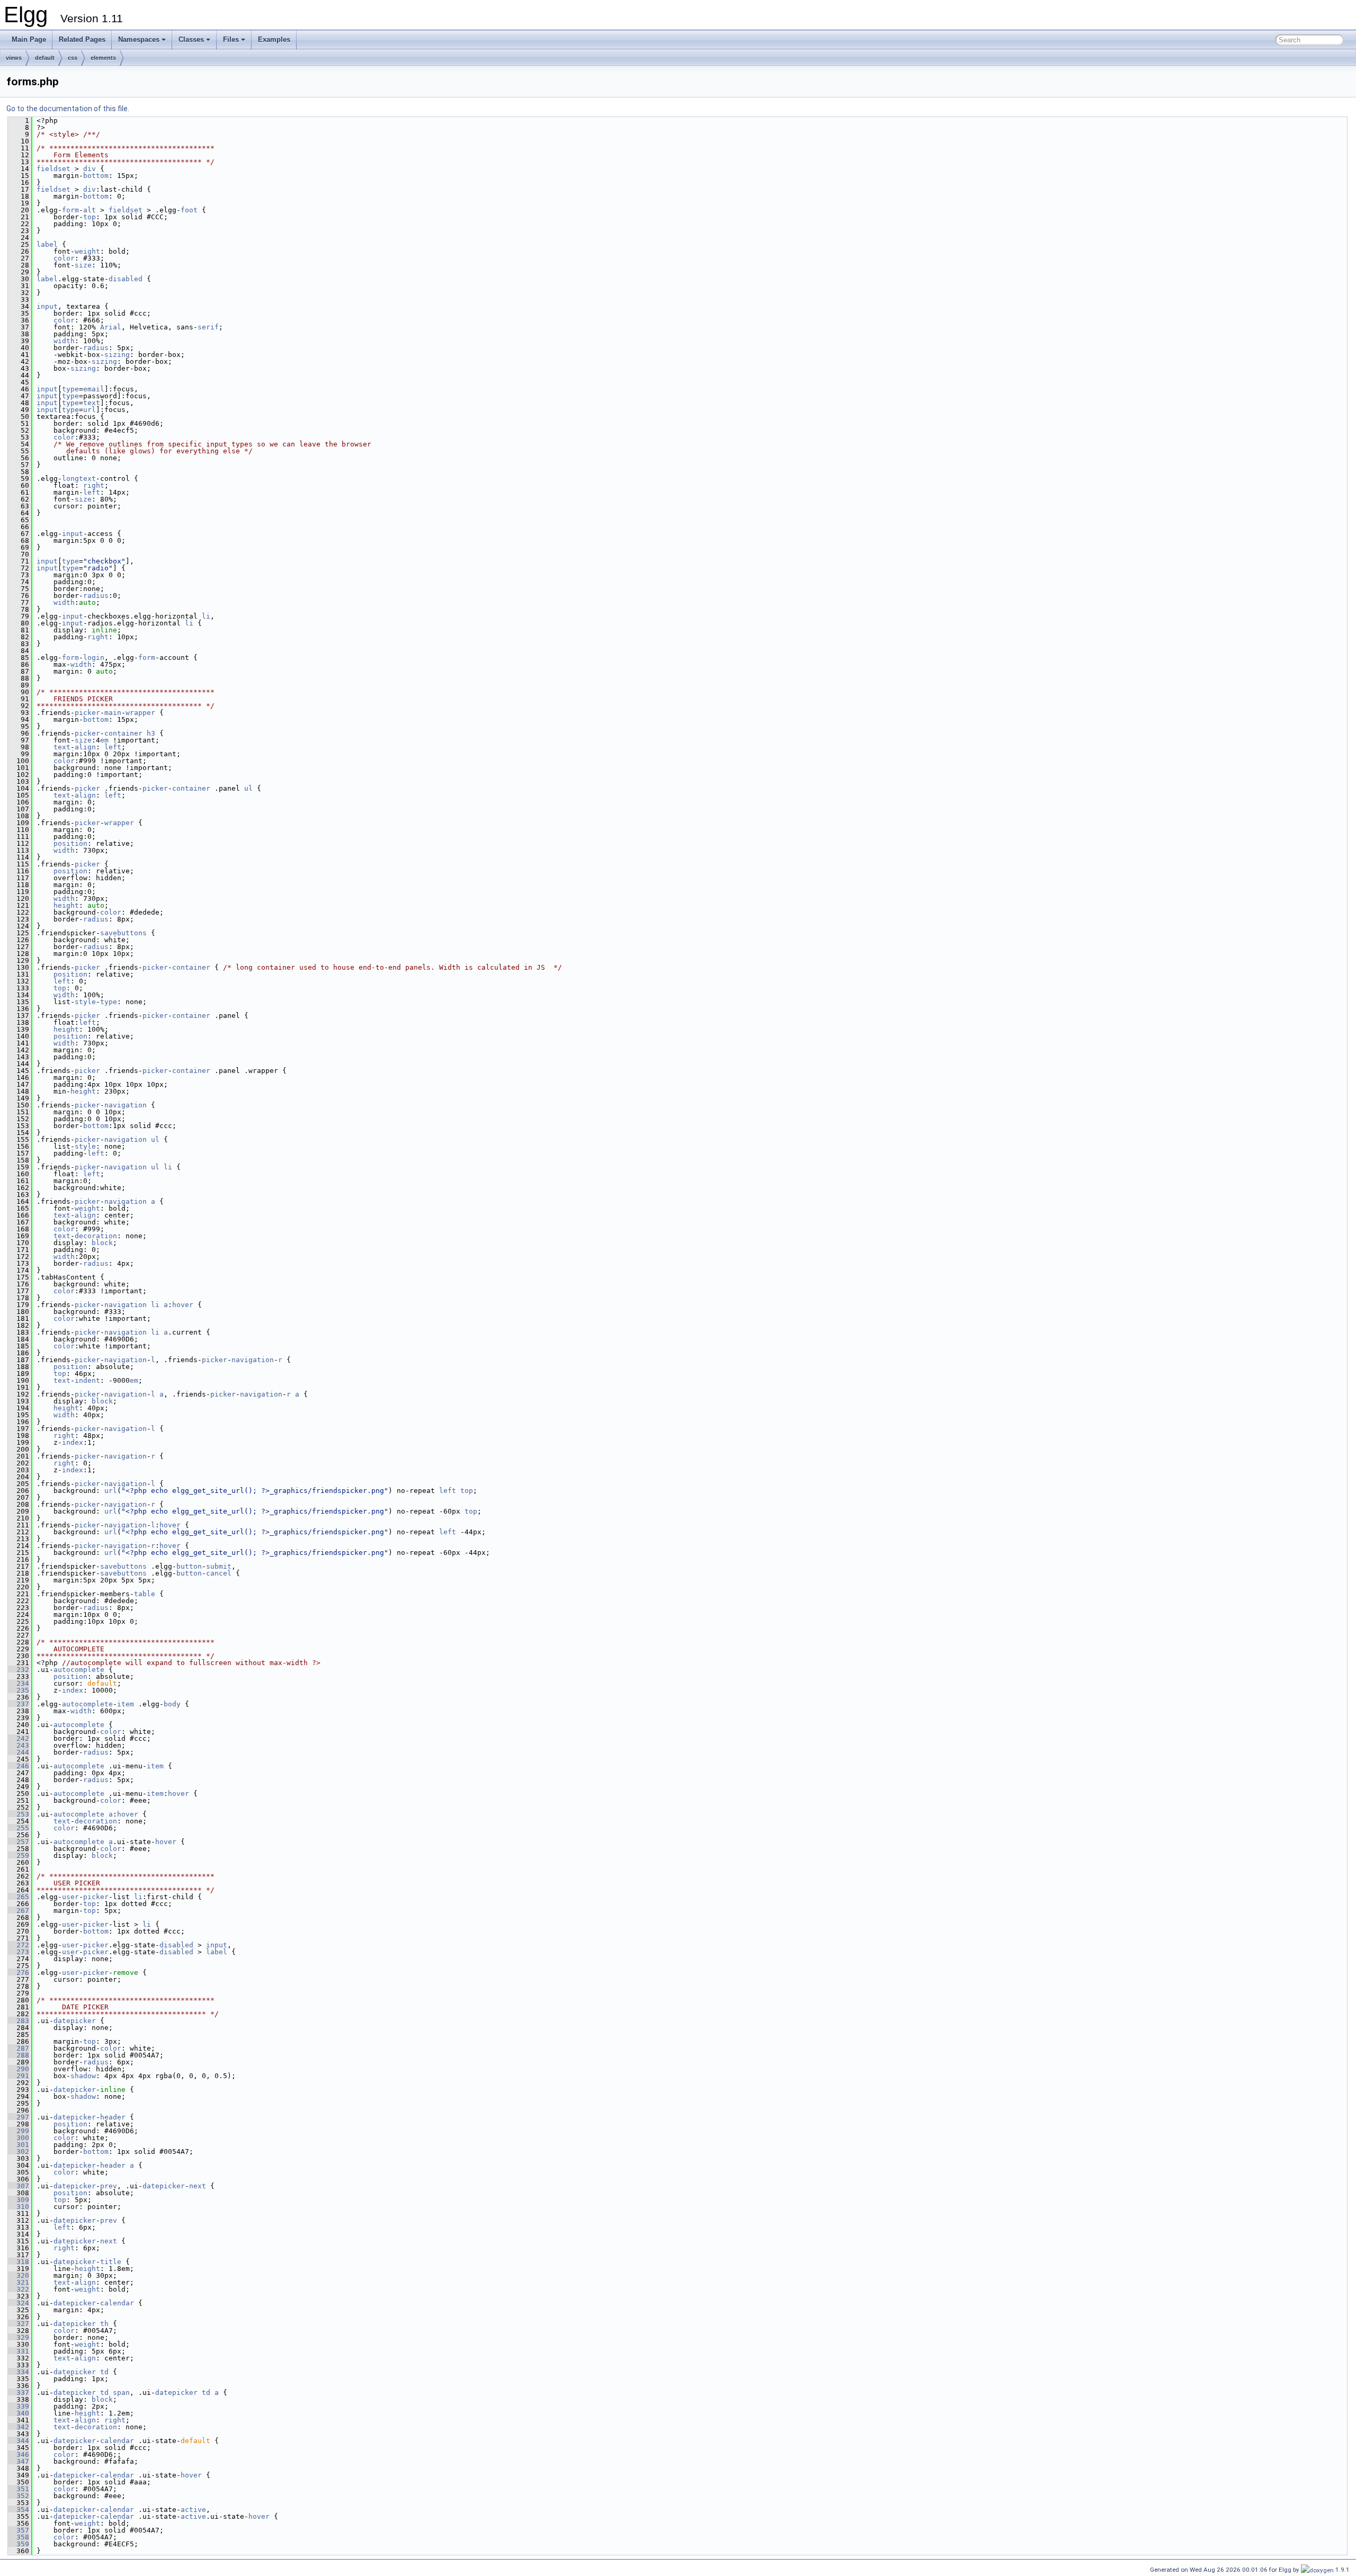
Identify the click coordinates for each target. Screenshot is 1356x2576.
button (189, 1566)
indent (87, 1380)
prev (109, 2186)
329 (19, 2337)
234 (19, 1683)
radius (96, 348)
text (92, 403)
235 (19, 1690)
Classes (191, 39)
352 (19, 2496)
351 (19, 2489)
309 (19, 2200)
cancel (219, 1573)
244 (19, 1752)
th (104, 2324)
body (172, 1704)
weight (87, 251)
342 (19, 2427)
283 (19, 2021)
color (64, 258)
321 (19, 2282)
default (45, 58)
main (113, 713)
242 (19, 1738)
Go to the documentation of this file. (68, 109)
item (126, 1704)
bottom (96, 176)
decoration (96, 1236)
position (70, 843)
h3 (151, 733)
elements (103, 58)
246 (19, 1766)
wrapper (140, 713)
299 (19, 2131)
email (94, 389)
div (90, 169)
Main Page (29, 39)
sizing (117, 355)
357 (19, 2530)
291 (19, 2076)
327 (19, 2324)
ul (248, 788)
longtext (79, 478)
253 (19, 1814)
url (90, 410)
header (113, 2117)
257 (19, 1842)
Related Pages (82, 39)
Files (231, 39)
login (94, 658)
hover (183, 1305)
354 (19, 2510)
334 (19, 2372)
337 (19, 2392)
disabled (126, 279)
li (206, 616)
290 (19, 2069)
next (198, 2186)
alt (90, 210)
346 (19, 2454)
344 (19, 2441)
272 (19, 1945)
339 (19, 2406)
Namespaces (139, 39)
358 (19, 2537)
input (47, 306)
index (73, 1442)
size (83, 265)
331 (19, 2351)
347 (19, 2461)
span (121, 2392)
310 (19, 2207)
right (94, 485)
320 (19, 2275)
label (47, 244)
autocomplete (79, 1670)
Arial (111, 327)
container (123, 733)
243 (19, 1745)
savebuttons (123, 933)
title (111, 2262)
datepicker (75, 2021)
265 (19, 1897)
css (73, 58)
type (70, 389)
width (64, 341)
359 (19, 2544)
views (14, 58)
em (104, 740)
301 (19, 2145)
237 (19, 1704)
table (145, 1594)
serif (208, 327)
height (66, 905)
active (193, 2510)
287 (19, 2048)
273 (19, 1952)
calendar (117, 2303)
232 (19, 1670)
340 (19, 2413)
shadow (83, 2076)
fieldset (53, 169)
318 (19, 2262)
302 (19, 2152)
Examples (274, 39)
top (90, 217)
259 (19, 1855)
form (70, 210)
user (70, 1897)
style (85, 1002)
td (104, 2372)
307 (19, 2186)
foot (189, 210)
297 (19, 2117)
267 (19, 1911)
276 (19, 1973)
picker (87, 713)
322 (19, 2289)
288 (19, 2055)
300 (19, 2138)
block (102, 1243)
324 (19, 2303)
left (92, 492)
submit (219, 1566)
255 (19, 1828)
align (85, 747)
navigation (126, 1105)
